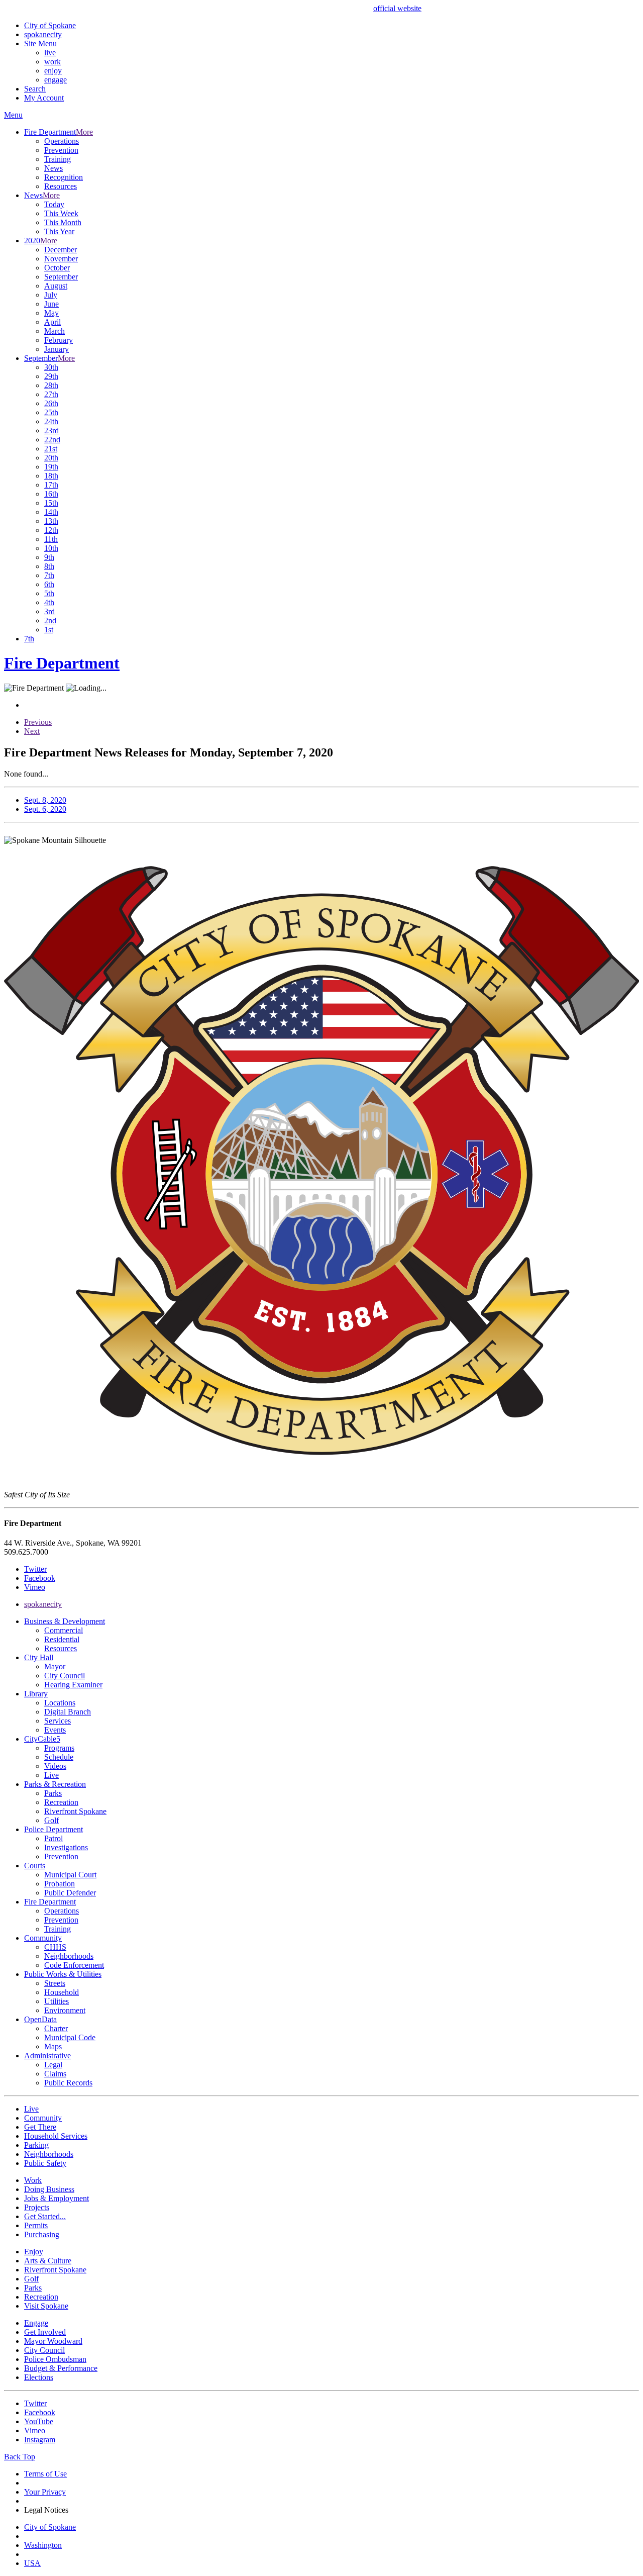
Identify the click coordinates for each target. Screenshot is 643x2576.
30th (51, 367)
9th (49, 557)
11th (51, 539)
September (61, 277)
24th (51, 421)
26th (51, 403)
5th (49, 593)
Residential (62, 1639)
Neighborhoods (69, 1956)
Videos (55, 1766)
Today (54, 204)
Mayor (55, 1666)
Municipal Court (70, 1875)
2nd (50, 621)
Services (58, 1721)
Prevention (61, 150)
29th (51, 376)
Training (58, 159)
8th (49, 566)
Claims (55, 2074)
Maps (53, 2046)
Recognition (64, 177)
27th (51, 394)
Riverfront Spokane (75, 1811)
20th (51, 458)
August (56, 286)
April (52, 322)
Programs (59, 1748)
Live (51, 1775)
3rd (49, 611)
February (59, 340)
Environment (65, 2010)
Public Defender (70, 1893)
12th (51, 530)
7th (49, 575)
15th (51, 503)
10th (51, 548)
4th (49, 602)
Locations (60, 1703)
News (53, 168)
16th (51, 494)
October (57, 268)
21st (51, 449)
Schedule (59, 1757)
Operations (62, 141)
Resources (61, 186)
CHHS (55, 1947)
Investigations (66, 1847)
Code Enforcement (74, 1965)
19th (51, 467)
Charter (56, 2028)
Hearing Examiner (73, 1685)
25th (51, 412)
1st (49, 630)
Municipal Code (70, 2037)
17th (51, 485)
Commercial (64, 1630)
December (61, 250)
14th (51, 512)
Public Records (68, 2083)
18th (51, 476)
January (57, 349)
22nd (52, 440)
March (55, 331)
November (61, 259)
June (51, 304)
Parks (53, 1793)
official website (397, 8)
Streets (55, 1983)
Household (62, 1992)
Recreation (61, 1802)
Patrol (53, 1838)
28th (51, 385)
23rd (51, 431)
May (51, 313)
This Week (61, 213)
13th (51, 521)
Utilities (57, 2001)
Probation (60, 1884)
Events (55, 1730)
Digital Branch (68, 1712)
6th (49, 584)
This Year (59, 231)
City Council (65, 1676)
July (51, 295)
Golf (51, 1820)
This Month (63, 222)
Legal (53, 2065)
